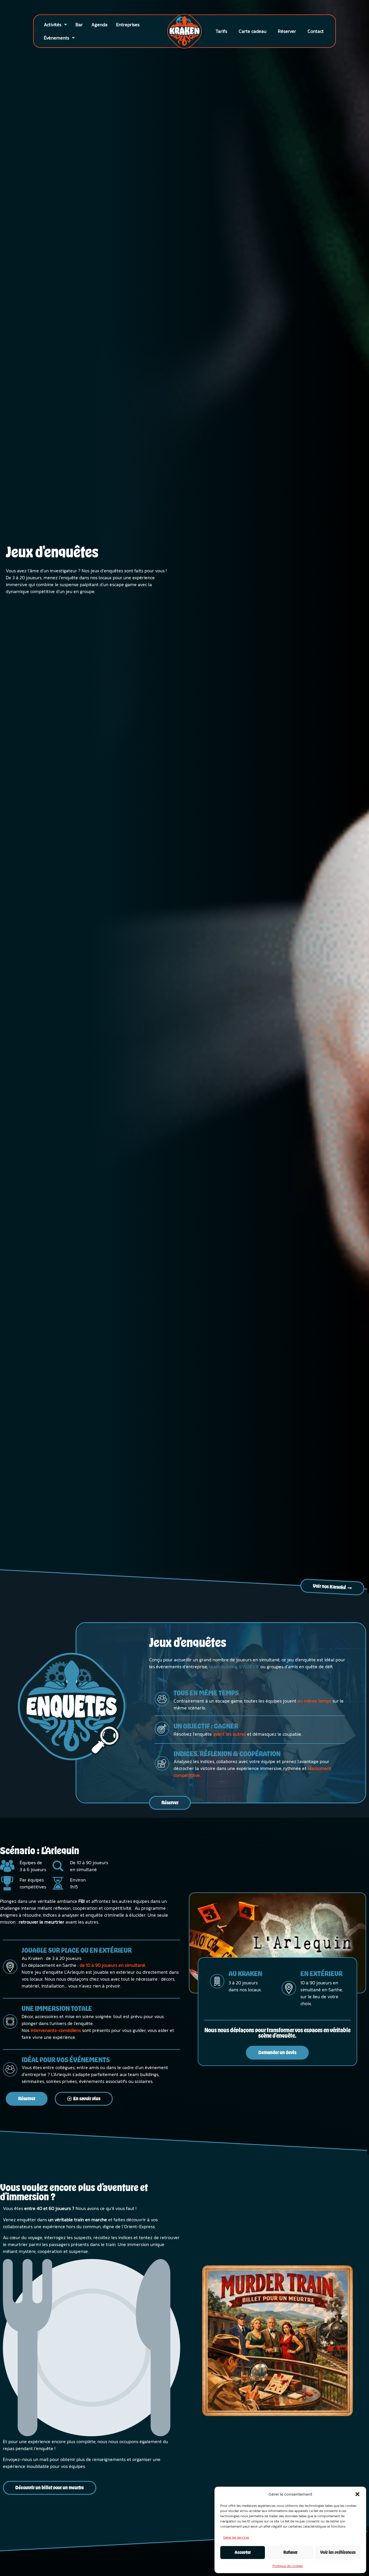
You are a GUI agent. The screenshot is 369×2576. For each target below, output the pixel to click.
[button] (357, 2494)
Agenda (99, 24)
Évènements (57, 38)
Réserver (287, 31)
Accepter (243, 2553)
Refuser (290, 2553)
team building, (223, 1667)
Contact (316, 31)
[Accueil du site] (185, 31)
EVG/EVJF (249, 1667)
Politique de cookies (288, 2566)
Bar (79, 24)
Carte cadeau (253, 31)
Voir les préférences (338, 2553)
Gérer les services (236, 2537)
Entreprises (128, 24)
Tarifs (221, 31)
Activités (53, 24)
